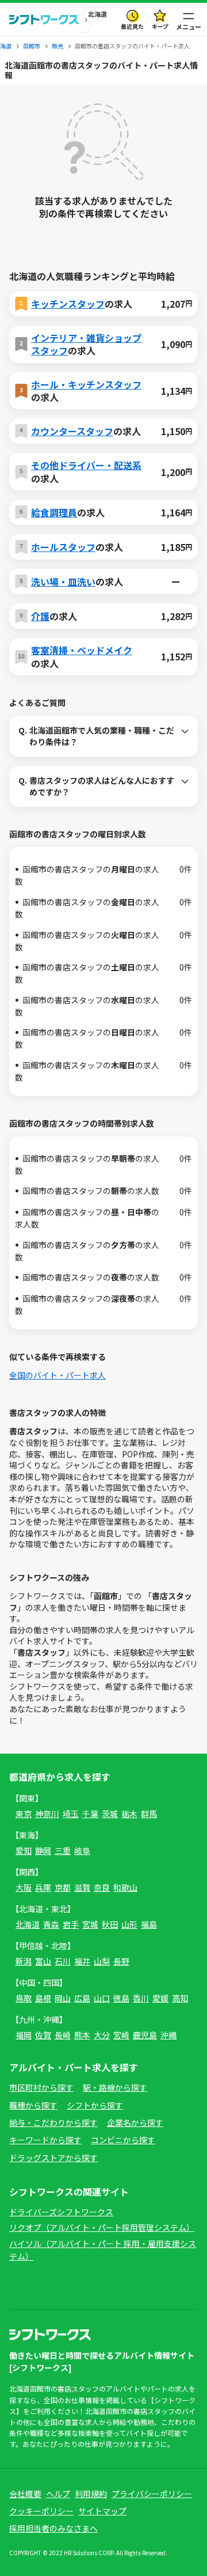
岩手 (71, 1924)
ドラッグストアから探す (53, 2158)
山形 (129, 1924)
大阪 (24, 1887)
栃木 (129, 1814)
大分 (102, 2035)
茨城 (110, 1814)
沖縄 (168, 2035)
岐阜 (82, 1850)
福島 (149, 1924)
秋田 (110, 1924)
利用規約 (91, 2494)
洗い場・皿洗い (63, 581)
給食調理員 (54, 512)
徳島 (121, 1998)
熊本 (82, 2035)
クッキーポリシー (41, 2511)
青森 (51, 1924)
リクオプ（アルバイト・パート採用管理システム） (102, 2227)
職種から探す (33, 2105)
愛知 (24, 1850)
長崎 (63, 2035)
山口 (102, 1998)
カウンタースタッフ (72, 431)
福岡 (24, 2035)
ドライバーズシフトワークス (61, 2212)
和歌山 (125, 1887)
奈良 (102, 1887)
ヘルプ (58, 2494)
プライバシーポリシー (152, 2494)
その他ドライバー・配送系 (86, 465)
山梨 (102, 1961)
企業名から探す (135, 2122)
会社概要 (25, 2494)
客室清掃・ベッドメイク (82, 650)
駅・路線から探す (115, 2087)
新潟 (24, 1961)
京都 (63, 1887)
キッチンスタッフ (68, 304)
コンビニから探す (123, 2140)
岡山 (63, 1998)
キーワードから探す (45, 2140)
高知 (180, 1998)
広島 (82, 1998)
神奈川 (47, 1814)
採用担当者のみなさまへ (53, 2528)
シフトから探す (95, 2105)
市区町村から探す (41, 2087)
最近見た (132, 26)
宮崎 (121, 2035)
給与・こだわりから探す (53, 2122)
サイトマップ (102, 2511)
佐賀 (43, 2035)
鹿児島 (145, 2035)
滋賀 (82, 1887)
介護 (40, 616)
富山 (43, 1961)
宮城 (90, 1924)
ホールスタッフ (63, 547)
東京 (24, 1814)
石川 (63, 1961)
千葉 (90, 1814)
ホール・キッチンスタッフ (86, 384)
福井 (82, 1961)
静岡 (43, 1850)
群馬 (149, 1814)
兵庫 (43, 1887)
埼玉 (71, 1814)
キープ (160, 26)
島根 (43, 1998)
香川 (141, 1998)
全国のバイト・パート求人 (57, 1375)
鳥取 (24, 1998)
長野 (121, 1961)
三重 (63, 1850)
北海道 (28, 1924)
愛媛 (160, 1998)
